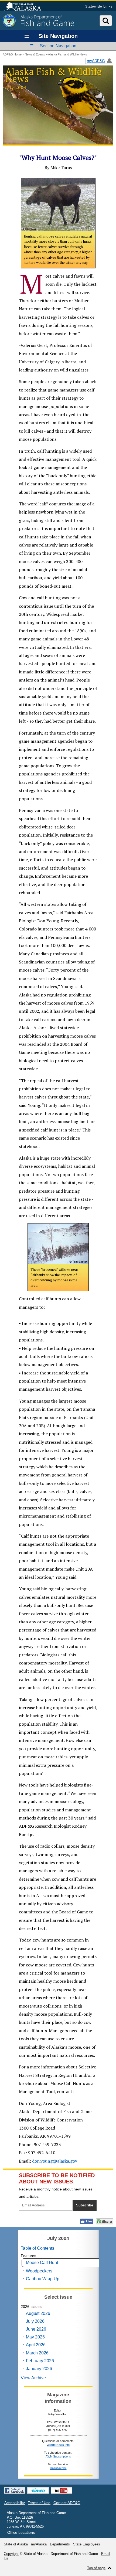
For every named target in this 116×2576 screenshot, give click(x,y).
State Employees (87, 2544)
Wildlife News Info (58, 2445)
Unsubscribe (58, 2468)
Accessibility (15, 2503)
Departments (60, 2544)
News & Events (35, 54)
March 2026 (37, 2353)
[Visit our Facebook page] (15, 2491)
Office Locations (21, 2532)
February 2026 (40, 2361)
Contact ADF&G (67, 2503)
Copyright (11, 2554)
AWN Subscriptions (58, 2456)
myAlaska (39, 2544)
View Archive (33, 2378)
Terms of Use (39, 2503)
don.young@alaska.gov (55, 2161)
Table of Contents (37, 2248)
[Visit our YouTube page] (62, 2491)
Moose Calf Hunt (42, 2263)
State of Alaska (25, 7)
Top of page (96, 2568)
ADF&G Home (12, 54)
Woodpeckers (39, 2271)
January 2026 (39, 2369)
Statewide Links (99, 6)
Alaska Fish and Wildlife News (68, 54)
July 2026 (35, 2321)
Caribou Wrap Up (43, 2279)
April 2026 (36, 2345)
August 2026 (38, 2313)
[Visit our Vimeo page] (38, 2491)
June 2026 (36, 2329)
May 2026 (35, 2337)
